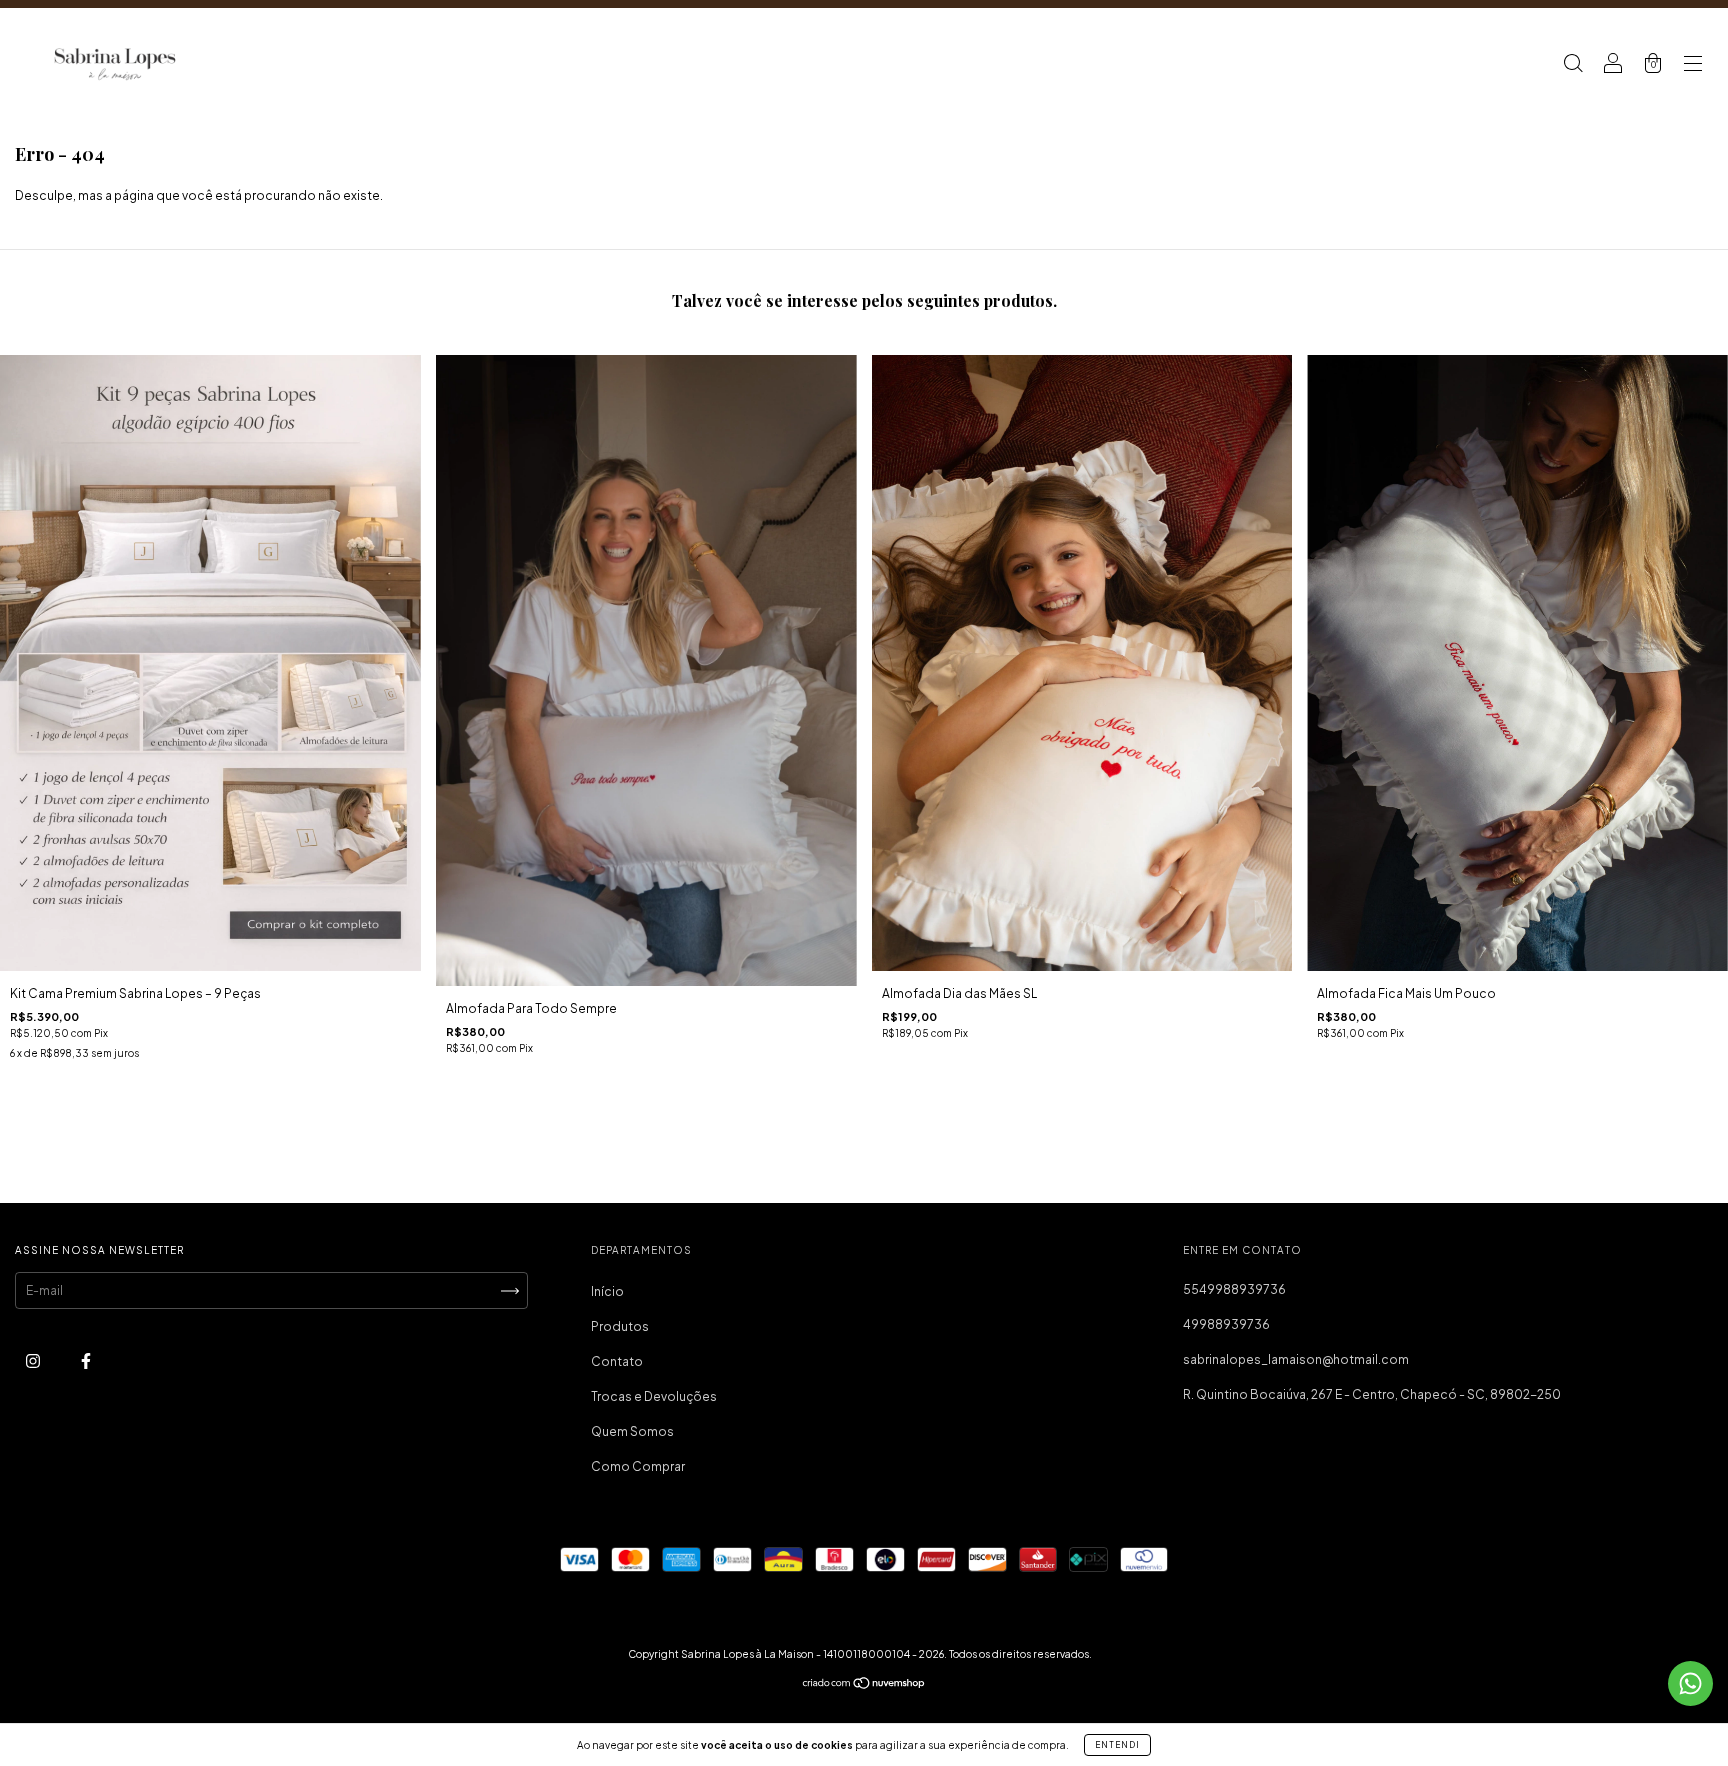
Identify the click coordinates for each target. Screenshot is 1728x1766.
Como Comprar (638, 1466)
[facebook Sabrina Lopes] (86, 1361)
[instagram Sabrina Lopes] (34, 1361)
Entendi (1117, 1745)
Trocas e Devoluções (654, 1396)
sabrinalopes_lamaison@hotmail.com (1296, 1359)
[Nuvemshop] (864, 1685)
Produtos (620, 1326)
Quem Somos (632, 1431)
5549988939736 (1234, 1289)
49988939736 (1226, 1324)
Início (607, 1291)
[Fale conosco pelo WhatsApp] (1690, 1683)
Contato (617, 1361)
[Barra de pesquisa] (1573, 65)
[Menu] (1693, 65)
